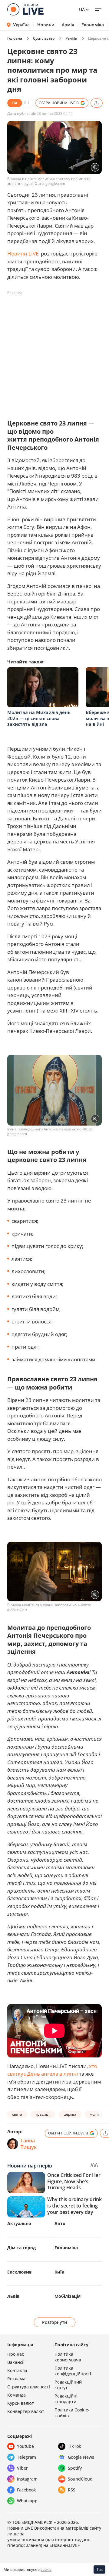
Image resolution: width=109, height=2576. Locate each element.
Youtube (25, 2446)
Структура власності (29, 2387)
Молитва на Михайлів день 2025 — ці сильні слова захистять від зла (39, 718)
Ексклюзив (20, 2272)
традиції (43, 2114)
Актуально (19, 2223)
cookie (46, 2569)
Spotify (75, 2468)
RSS (72, 2490)
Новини (46, 25)
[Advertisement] (54, 352)
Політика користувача (68, 2357)
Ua (82, 10)
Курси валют (21, 2403)
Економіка (93, 25)
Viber (22, 2468)
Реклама (16, 2379)
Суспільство (44, 38)
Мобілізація (68, 2296)
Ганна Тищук (29, 2144)
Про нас (16, 2354)
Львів (13, 2296)
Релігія (71, 38)
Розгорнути (55, 2322)
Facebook (26, 2490)
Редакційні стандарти (66, 2399)
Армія (68, 25)
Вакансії (16, 2362)
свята (17, 2114)
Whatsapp (27, 2501)
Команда (17, 2395)
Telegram (26, 2457)
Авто (60, 2223)
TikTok (74, 2446)
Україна (21, 25)
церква (70, 2114)
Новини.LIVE (23, 254)
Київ (59, 2272)
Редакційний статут (68, 2385)
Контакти (17, 2370)
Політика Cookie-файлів (72, 2413)
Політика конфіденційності (73, 2371)
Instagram (27, 2479)
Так (100, 2569)
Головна (15, 38)
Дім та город (21, 2248)
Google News (81, 2457)
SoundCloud (80, 2479)
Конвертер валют (26, 2411)
